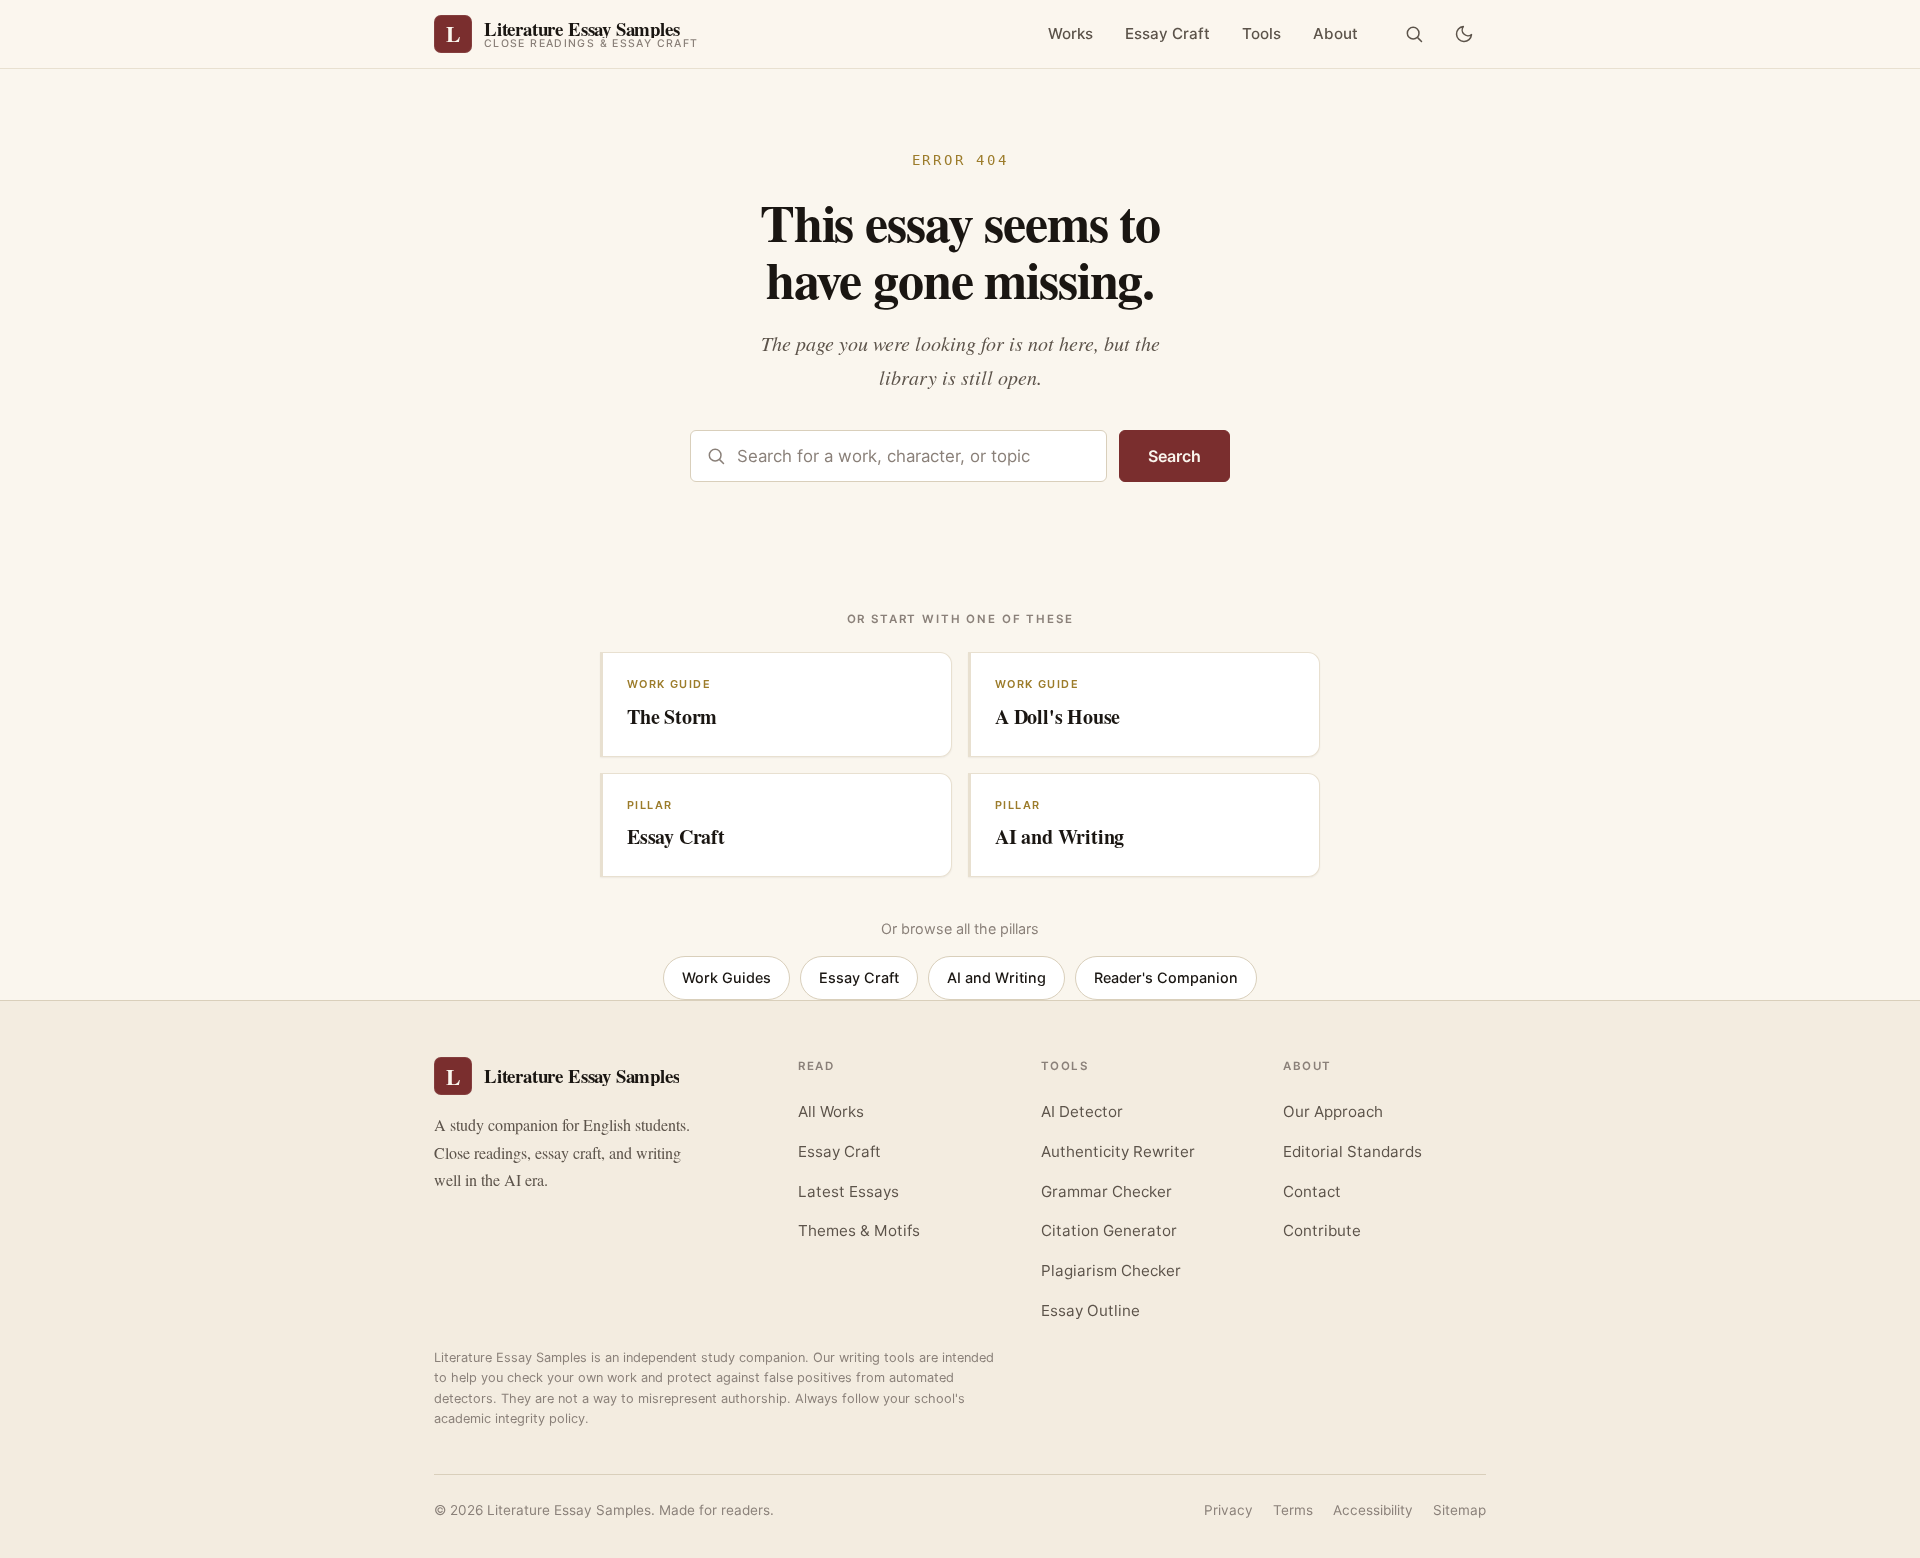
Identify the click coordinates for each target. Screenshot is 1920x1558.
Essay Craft (1167, 33)
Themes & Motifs (859, 1230)
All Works (831, 1111)
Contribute (1322, 1230)
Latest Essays (848, 1191)
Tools (1261, 33)
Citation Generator (1109, 1230)
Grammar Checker (1106, 1191)
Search (1174, 456)
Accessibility (1373, 1510)
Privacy (1228, 1510)
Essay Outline (1090, 1310)
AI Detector (1082, 1111)
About (1335, 33)
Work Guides (726, 977)
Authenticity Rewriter (1118, 1151)
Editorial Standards (1352, 1151)
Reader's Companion (1166, 977)
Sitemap (1459, 1510)
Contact (1312, 1191)
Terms (1293, 1510)
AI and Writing (996, 977)
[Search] (1414, 34)
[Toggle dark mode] (1464, 34)
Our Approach (1333, 1111)
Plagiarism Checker (1111, 1270)
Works (1070, 33)
